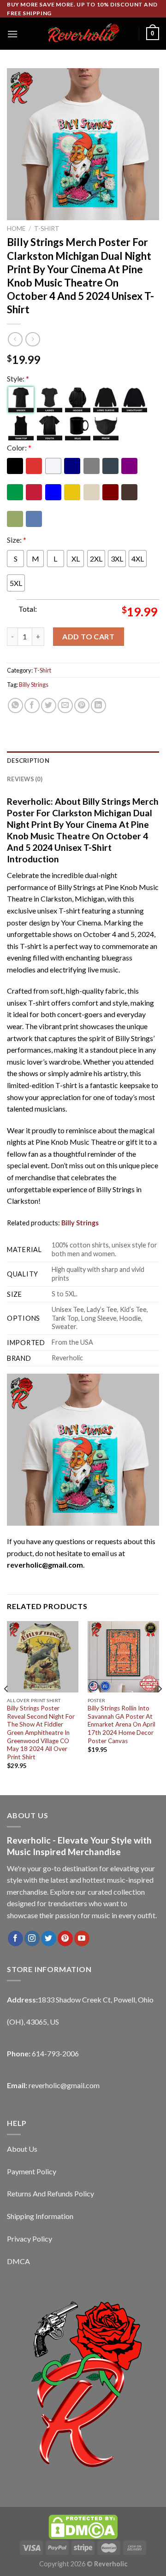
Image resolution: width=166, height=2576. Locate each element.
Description (28, 761)
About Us (22, 2149)
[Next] (160, 1707)
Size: (17, 540)
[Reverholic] (83, 34)
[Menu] (12, 34)
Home (16, 228)
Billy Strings (34, 685)
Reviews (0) (25, 779)
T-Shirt (47, 228)
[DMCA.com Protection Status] (83, 2526)
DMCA (18, 2261)
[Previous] (6, 1707)
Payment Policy (32, 2171)
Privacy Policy (30, 2239)
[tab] (83, 761)
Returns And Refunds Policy (50, 2193)
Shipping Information (40, 2216)
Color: (19, 448)
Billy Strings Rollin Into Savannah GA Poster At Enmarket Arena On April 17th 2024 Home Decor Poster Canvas (122, 1724)
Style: (18, 378)
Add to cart (88, 636)
